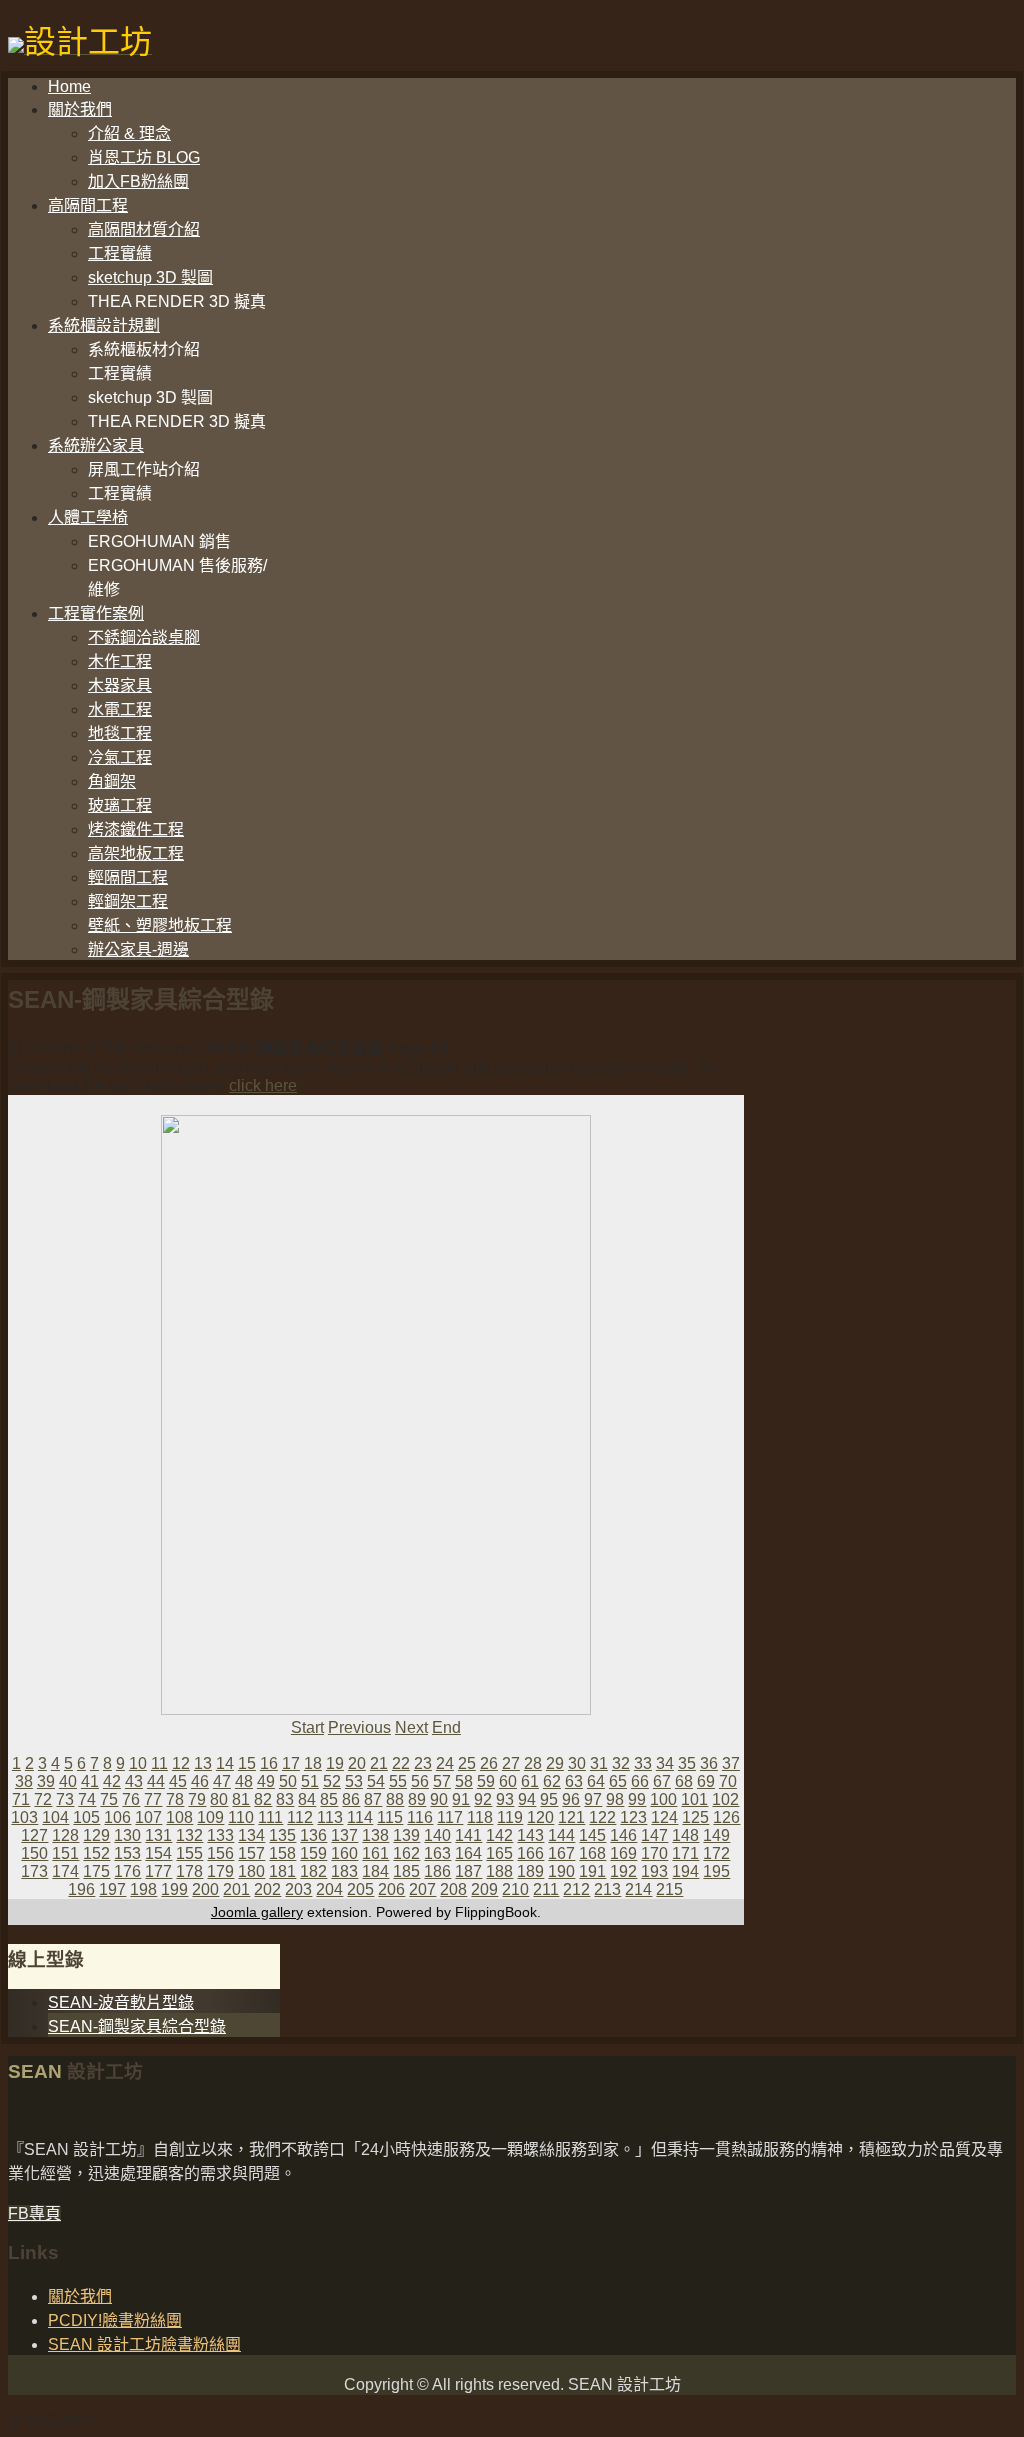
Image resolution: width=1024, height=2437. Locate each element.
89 (417, 1799)
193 (654, 1871)
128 (65, 1835)
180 (251, 1871)
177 (158, 1871)
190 (561, 1871)
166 (530, 1853)
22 (401, 1763)
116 (420, 1817)
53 (354, 1781)
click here (263, 1085)
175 (96, 1871)
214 (638, 1889)
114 (360, 1817)
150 (34, 1853)
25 (467, 1763)
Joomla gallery (257, 1912)
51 (310, 1781)
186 (437, 1871)
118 (480, 1817)
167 (561, 1853)
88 (395, 1799)
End (446, 1727)
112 (300, 1817)
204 (329, 1889)
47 (222, 1781)
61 (530, 1781)
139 (406, 1835)
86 (351, 1799)
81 (241, 1799)
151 (65, 1853)
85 (329, 1799)
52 (332, 1781)
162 (406, 1853)
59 (486, 1781)
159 (313, 1853)
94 (527, 1799)
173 (34, 1871)
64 (596, 1781)
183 (344, 1871)
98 (615, 1799)
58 (464, 1781)
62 (552, 1781)
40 (68, 1781)
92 (483, 1799)
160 (344, 1853)
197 (112, 1889)
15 (247, 1763)
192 (623, 1871)
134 (251, 1835)
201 (236, 1889)
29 (555, 1763)
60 (508, 1781)
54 (376, 1781)
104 (55, 1817)
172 (716, 1853)
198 (143, 1889)
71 (21, 1799)
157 (251, 1853)
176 (127, 1871)
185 (406, 1871)
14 (225, 1763)
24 (445, 1763)
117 (450, 1817)
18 (313, 1763)
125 (695, 1817)
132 (189, 1835)
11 (159, 1763)
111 (270, 1817)
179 (220, 1871)
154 (158, 1853)
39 (46, 1781)
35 (687, 1763)
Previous (359, 1727)
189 (530, 1871)
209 (484, 1889)
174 (65, 1871)
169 (623, 1853)
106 (117, 1817)
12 (181, 1763)
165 (499, 1853)
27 (511, 1763)
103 (24, 1817)
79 (197, 1799)
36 (709, 1763)
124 (664, 1817)
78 (175, 1799)
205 (360, 1889)
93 (505, 1799)
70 (728, 1781)
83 (285, 1799)
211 (546, 1889)
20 (357, 1763)
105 (86, 1817)
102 (725, 1799)
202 (267, 1889)
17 (291, 1763)
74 (87, 1799)
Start (307, 1727)
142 (499, 1835)
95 (549, 1799)
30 (577, 1763)
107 (148, 1817)
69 (706, 1781)
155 (189, 1853)
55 (398, 1781)
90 (439, 1799)
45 (178, 1781)
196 (81, 1889)
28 (533, 1763)
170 (654, 1853)
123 (633, 1817)
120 (540, 1817)
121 (571, 1817)
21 (379, 1763)
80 (219, 1799)
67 (662, 1781)
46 (200, 1781)
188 (499, 1871)
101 (694, 1799)
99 (637, 1799)
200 (205, 1889)
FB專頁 (34, 2213)
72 (43, 1799)
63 (574, 1781)
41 (90, 1781)
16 (269, 1763)
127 (34, 1835)
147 (654, 1835)
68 (684, 1781)
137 (344, 1835)
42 (112, 1781)
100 (663, 1799)
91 (461, 1799)
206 (391, 1889)
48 (244, 1781)
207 (422, 1889)
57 (442, 1781)
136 (313, 1835)
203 (298, 1889)
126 (726, 1817)
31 (599, 1763)
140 (437, 1835)
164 (468, 1853)
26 (489, 1763)
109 (210, 1817)
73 (65, 1799)
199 (174, 1889)
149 (716, 1835)
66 (640, 1781)
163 (437, 1853)
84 (307, 1799)
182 (313, 1871)
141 (468, 1835)
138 (375, 1835)
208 (453, 1889)
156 (220, 1853)
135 (282, 1835)
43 (134, 1781)
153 (127, 1853)
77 (153, 1799)
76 (131, 1799)
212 (576, 1889)
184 (375, 1871)
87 (373, 1799)
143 (530, 1835)
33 (643, 1763)
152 (96, 1853)
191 (592, 1871)
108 (179, 1817)
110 (241, 1817)
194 (685, 1871)
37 (731, 1763)
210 (515, 1889)
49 (266, 1781)
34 (665, 1763)
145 (592, 1835)
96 (571, 1799)
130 (127, 1835)
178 (189, 1871)
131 (158, 1835)
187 (468, 1871)
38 (24, 1781)
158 (282, 1853)
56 (420, 1781)
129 (96, 1835)
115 (390, 1817)
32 (621, 1763)
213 (607, 1889)
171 (685, 1853)
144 (561, 1835)
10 (138, 1763)
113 (330, 1817)
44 (156, 1781)
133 (220, 1835)
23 (423, 1763)
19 (335, 1763)
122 (602, 1817)
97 (593, 1799)
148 (685, 1835)
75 (109, 1799)
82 (263, 1799)
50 (288, 1781)
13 (203, 1763)
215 (669, 1889)
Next (411, 1727)
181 (282, 1871)
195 (716, 1871)
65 (618, 1781)
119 (510, 1817)
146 (623, 1835)
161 (375, 1853)
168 (592, 1853)
